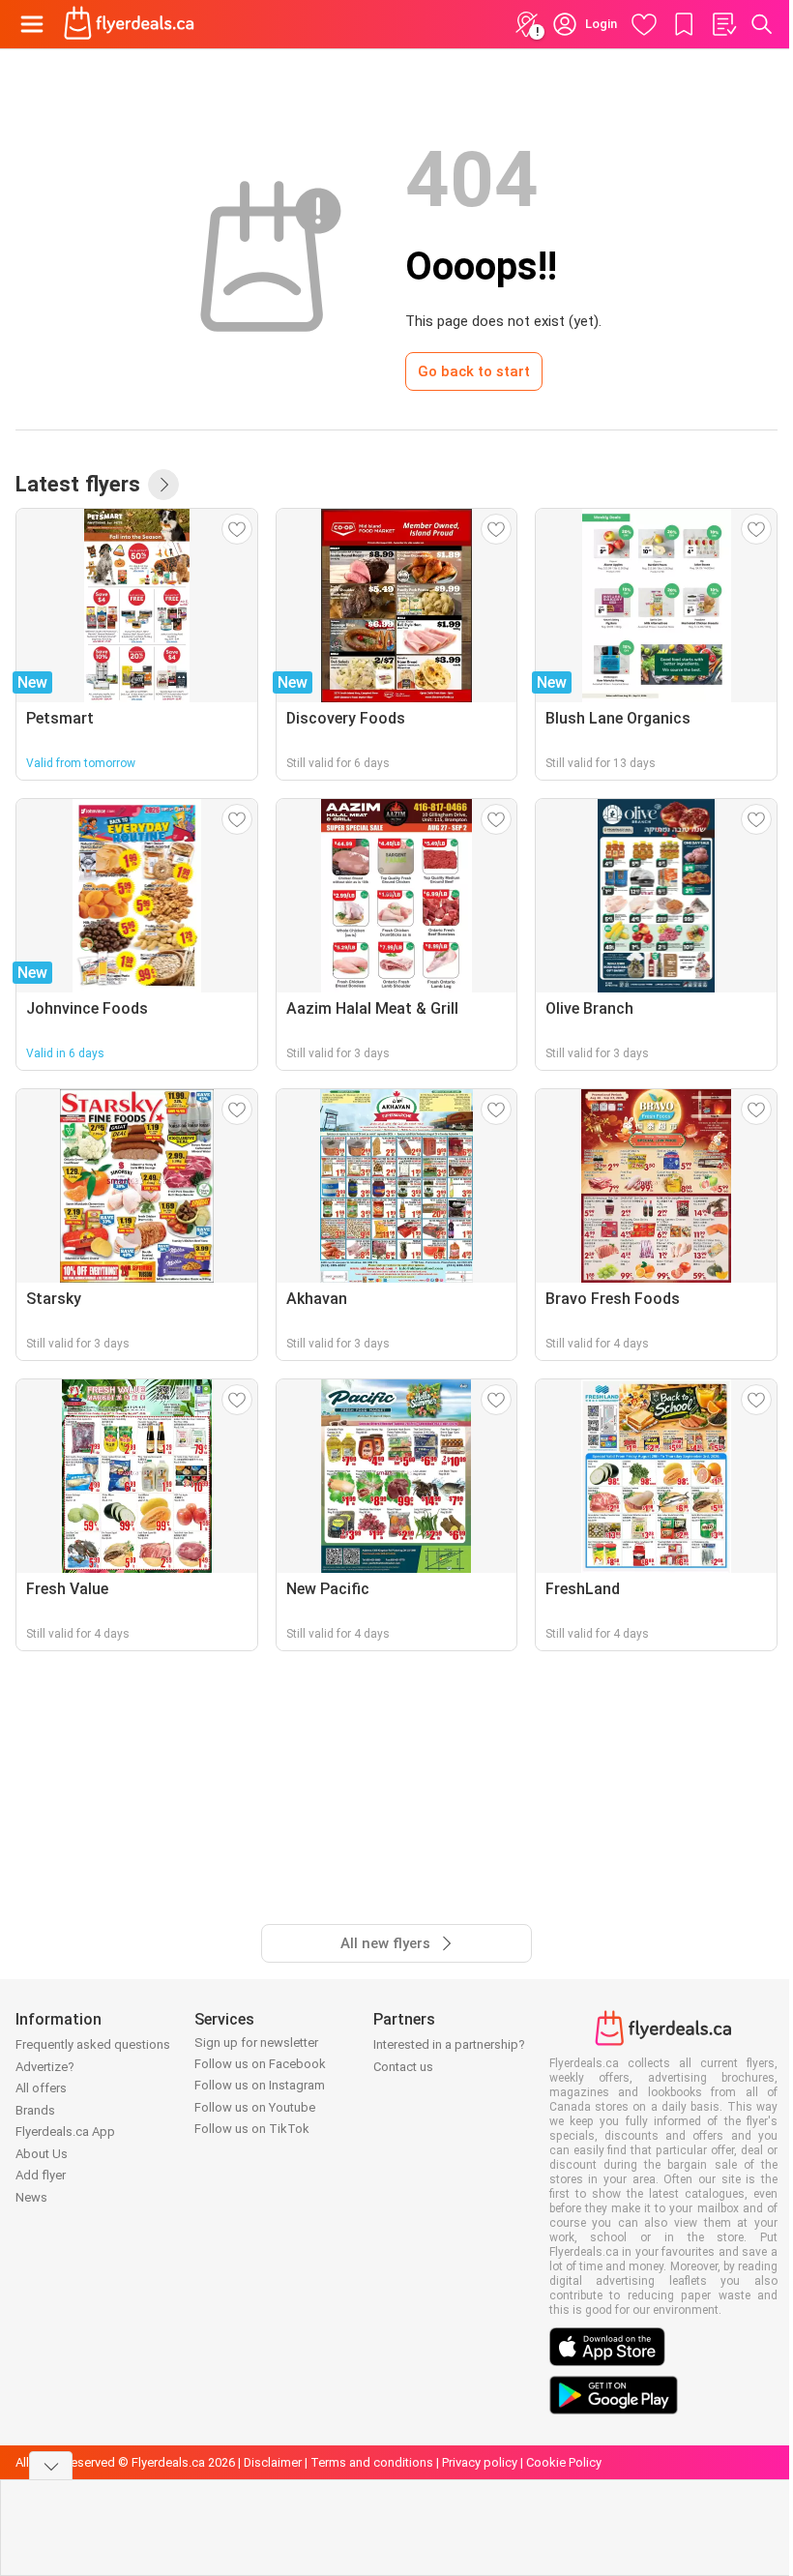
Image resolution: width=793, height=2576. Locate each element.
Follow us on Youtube (255, 2107)
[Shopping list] (723, 24)
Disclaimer (273, 2462)
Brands (35, 2110)
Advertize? (45, 2067)
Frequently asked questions (93, 2044)
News (31, 2197)
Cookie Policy (564, 2462)
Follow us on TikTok (252, 2129)
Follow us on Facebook (260, 2064)
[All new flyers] (163, 485)
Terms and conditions (372, 2462)
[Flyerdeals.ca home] (129, 24)
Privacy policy (480, 2462)
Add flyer (41, 2175)
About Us (42, 2154)
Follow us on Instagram (260, 2085)
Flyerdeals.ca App (65, 2132)
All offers (41, 2088)
